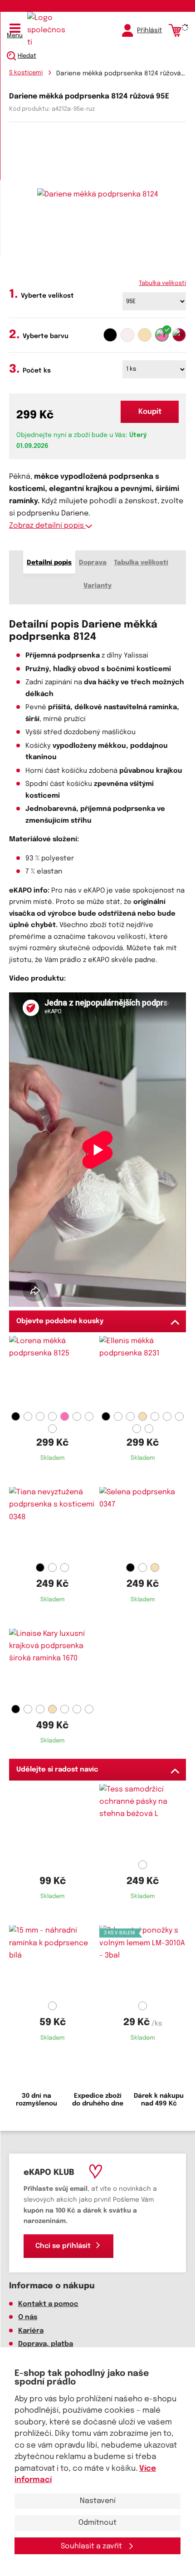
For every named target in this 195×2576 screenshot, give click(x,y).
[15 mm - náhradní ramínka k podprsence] (52, 1962)
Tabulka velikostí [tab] (141, 563)
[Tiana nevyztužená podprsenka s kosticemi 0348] (52, 1523)
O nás (28, 2317)
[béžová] (145, 335)
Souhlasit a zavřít (92, 2546)
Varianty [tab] (97, 586)
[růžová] (162, 335)
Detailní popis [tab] (49, 563)
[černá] (110, 335)
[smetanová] (127, 335)
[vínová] (179, 335)
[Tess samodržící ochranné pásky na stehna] (143, 1820)
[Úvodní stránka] (48, 30)
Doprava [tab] (93, 563)
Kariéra (31, 2331)
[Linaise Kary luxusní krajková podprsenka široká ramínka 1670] (52, 1665)
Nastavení (98, 2501)
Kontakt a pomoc (48, 2304)
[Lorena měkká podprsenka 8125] (52, 1372)
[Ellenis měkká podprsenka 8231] (143, 1372)
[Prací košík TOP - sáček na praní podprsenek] (52, 1820)
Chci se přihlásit (63, 2246)
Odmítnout (97, 2523)
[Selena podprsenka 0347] (143, 1523)
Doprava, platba (46, 2344)
